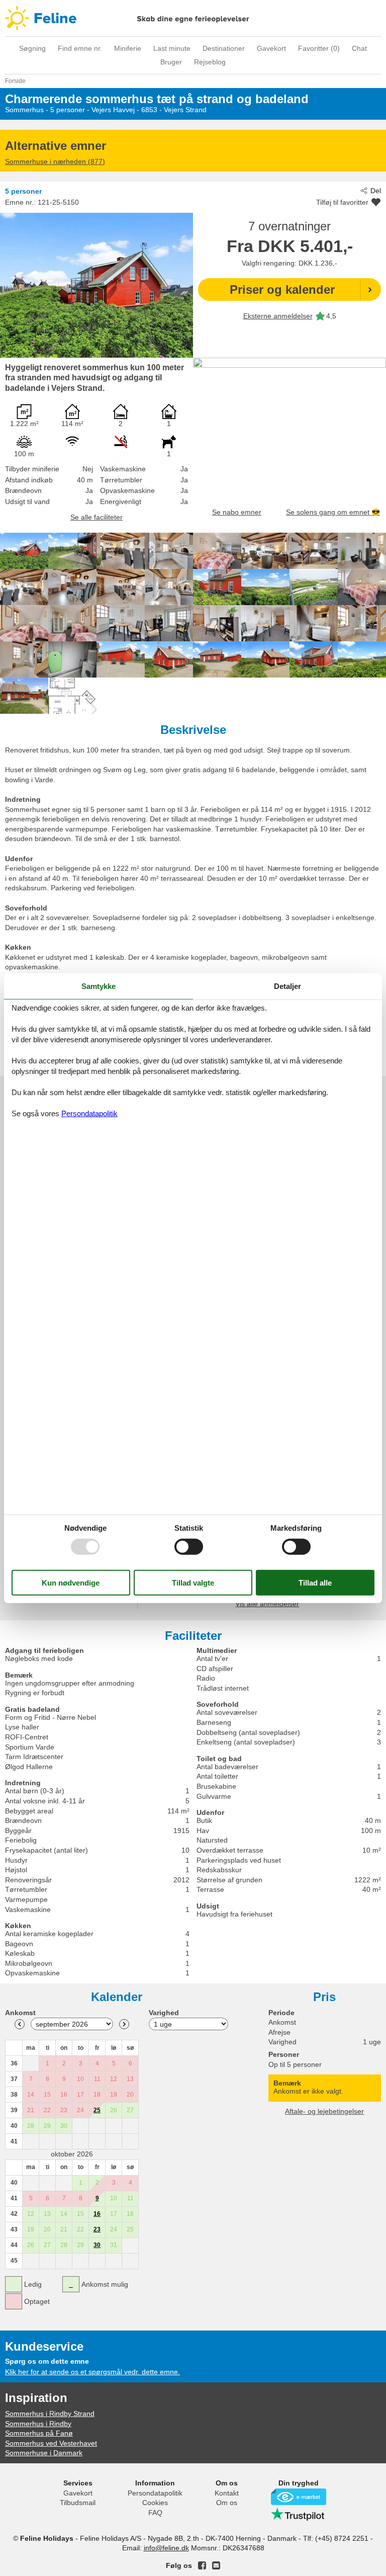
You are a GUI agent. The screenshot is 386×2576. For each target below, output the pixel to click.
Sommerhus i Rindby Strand (50, 2414)
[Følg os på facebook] (202, 2565)
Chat (359, 48)
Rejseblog (210, 62)
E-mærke (299, 2497)
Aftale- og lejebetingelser (324, 2111)
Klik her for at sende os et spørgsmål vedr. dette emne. (92, 2372)
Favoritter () (319, 48)
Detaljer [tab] (287, 986)
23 (97, 2229)
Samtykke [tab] (99, 986)
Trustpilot (299, 2514)
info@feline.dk (166, 2548)
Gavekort (271, 48)
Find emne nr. (80, 48)
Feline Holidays (193, 18)
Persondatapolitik (155, 2493)
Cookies (155, 2503)
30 (97, 2245)
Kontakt (227, 2493)
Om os (227, 2503)
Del (376, 191)
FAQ (155, 2513)
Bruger (171, 62)
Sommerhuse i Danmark (44, 2453)
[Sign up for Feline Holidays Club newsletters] (216, 2565)
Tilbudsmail (78, 2503)
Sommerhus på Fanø (39, 2433)
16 (97, 2214)
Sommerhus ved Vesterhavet (51, 2443)
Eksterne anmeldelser (278, 316)
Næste (124, 2024)
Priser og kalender (282, 289)
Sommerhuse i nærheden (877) (55, 161)
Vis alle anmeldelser (267, 1604)
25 (97, 2110)
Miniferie (128, 48)
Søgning (32, 48)
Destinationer (224, 48)
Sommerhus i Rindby (38, 2424)
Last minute (172, 48)
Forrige (20, 2024)
